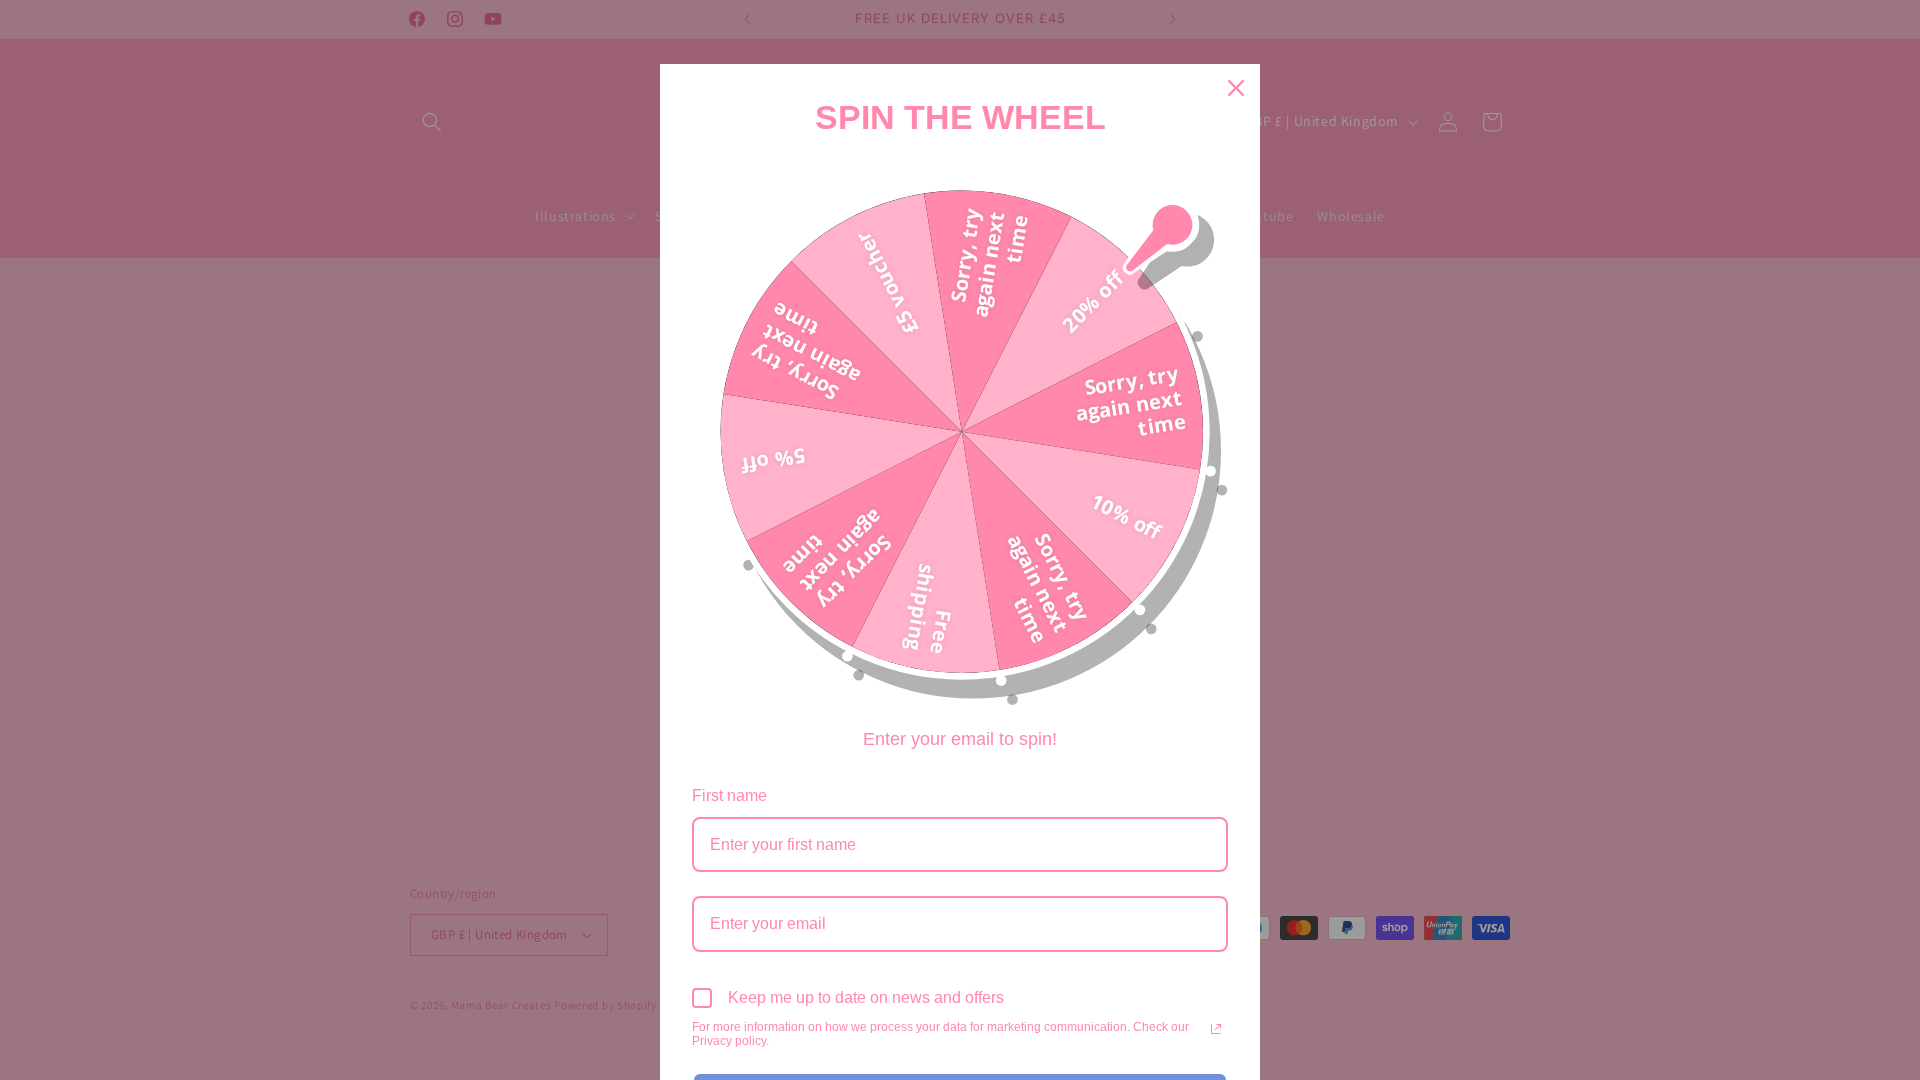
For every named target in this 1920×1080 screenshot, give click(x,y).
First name (729, 795)
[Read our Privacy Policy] (1216, 1029)
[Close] (1236, 88)
